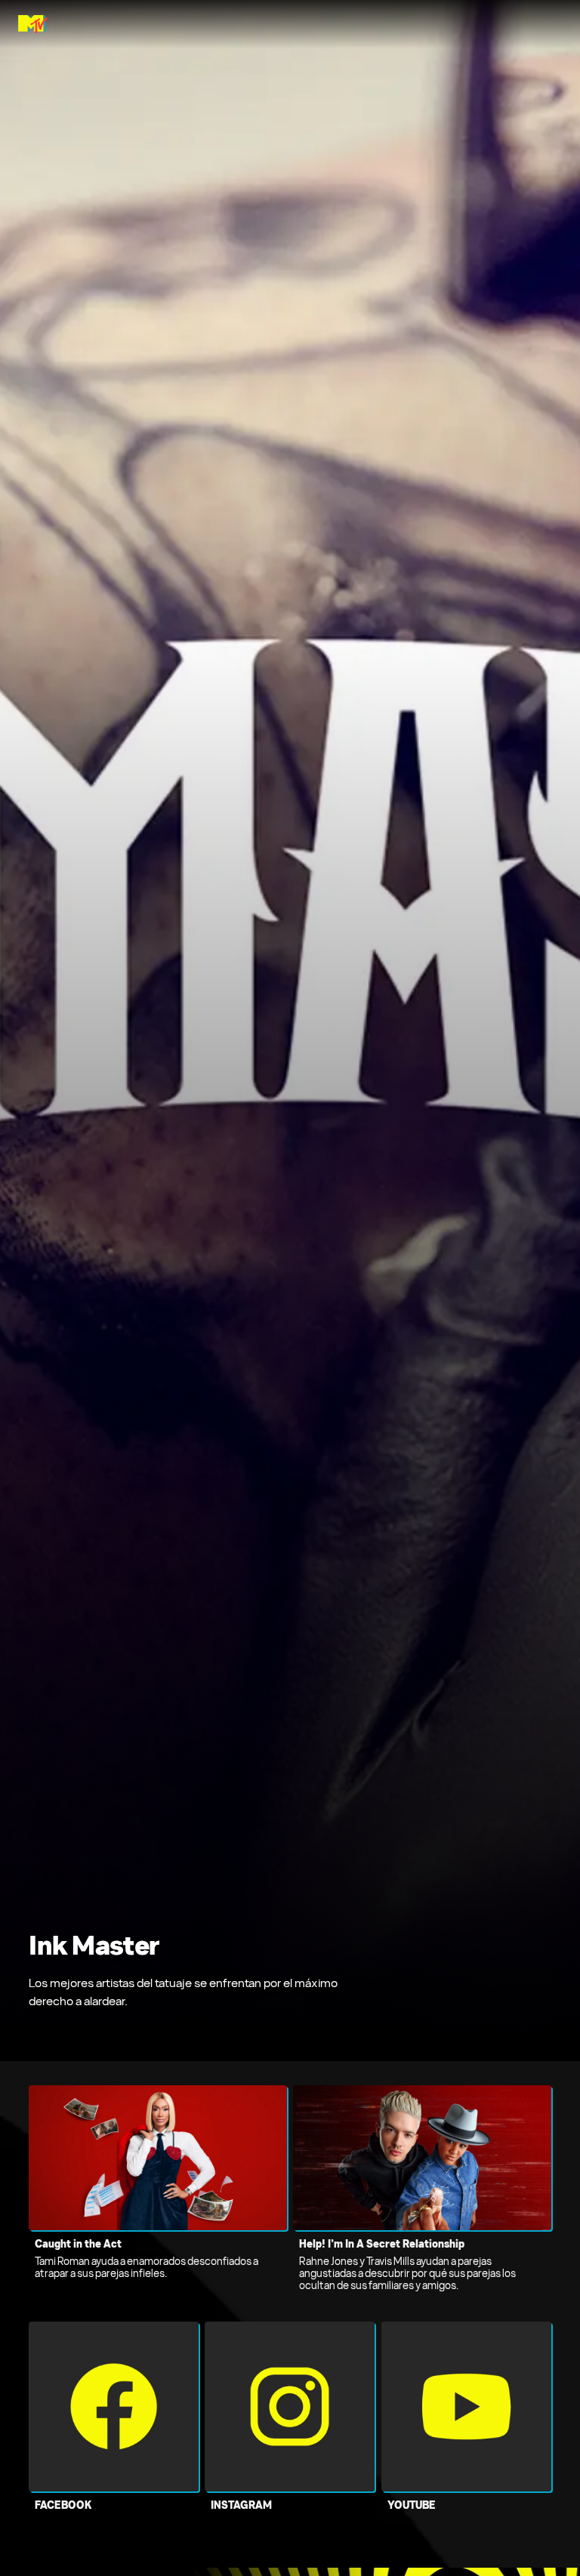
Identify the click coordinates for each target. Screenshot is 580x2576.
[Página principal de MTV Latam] (33, 24)
